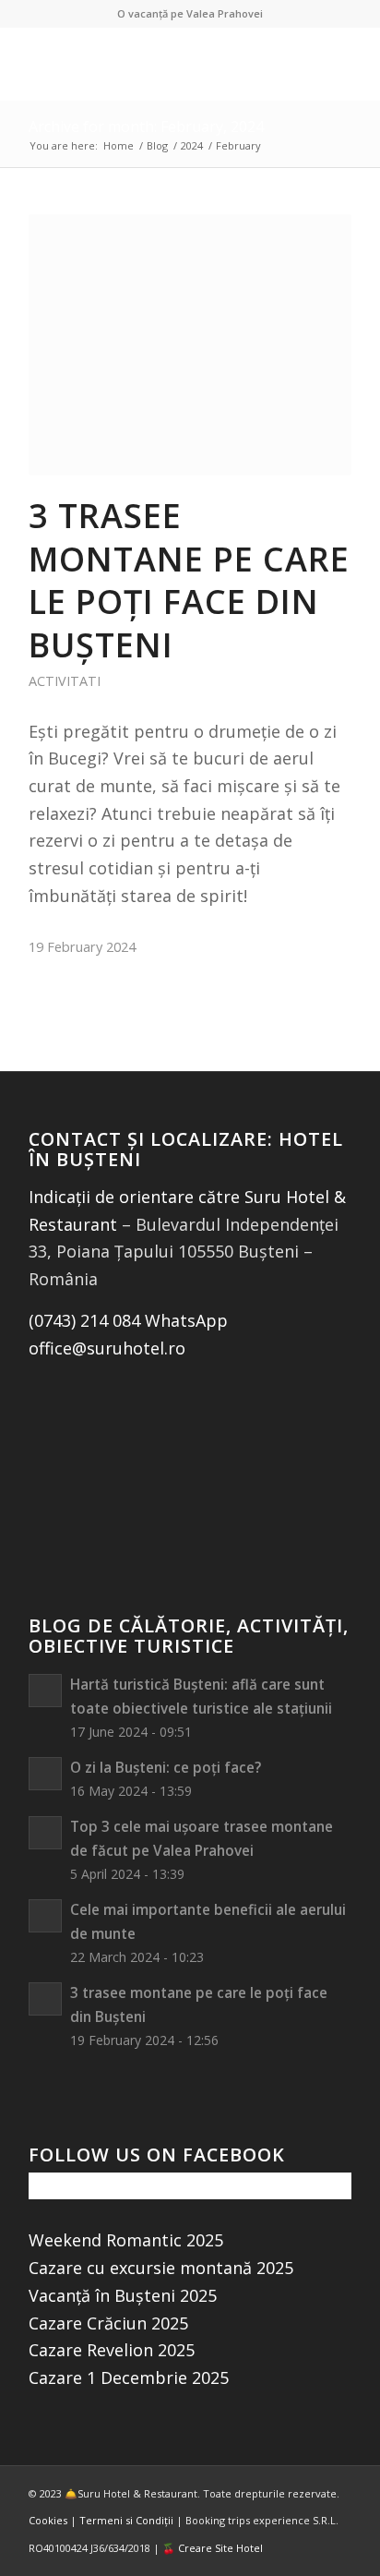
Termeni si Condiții (126, 2520)
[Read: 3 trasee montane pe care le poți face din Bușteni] (45, 1999)
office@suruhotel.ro (107, 1348)
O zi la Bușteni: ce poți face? (166, 1767)
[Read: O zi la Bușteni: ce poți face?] (45, 1774)
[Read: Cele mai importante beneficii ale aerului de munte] (45, 1916)
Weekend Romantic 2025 (126, 2240)
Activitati (65, 681)
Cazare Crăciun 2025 (108, 2323)
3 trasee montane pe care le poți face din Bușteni (189, 580)
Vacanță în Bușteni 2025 (123, 2295)
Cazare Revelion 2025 (112, 2350)
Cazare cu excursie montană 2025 (161, 2268)
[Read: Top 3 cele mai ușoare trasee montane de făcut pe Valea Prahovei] (45, 1833)
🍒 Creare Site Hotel (213, 2548)
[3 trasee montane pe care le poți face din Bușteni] (190, 345)
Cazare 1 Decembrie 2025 (129, 2377)
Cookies (48, 2520)
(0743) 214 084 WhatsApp (128, 1320)
